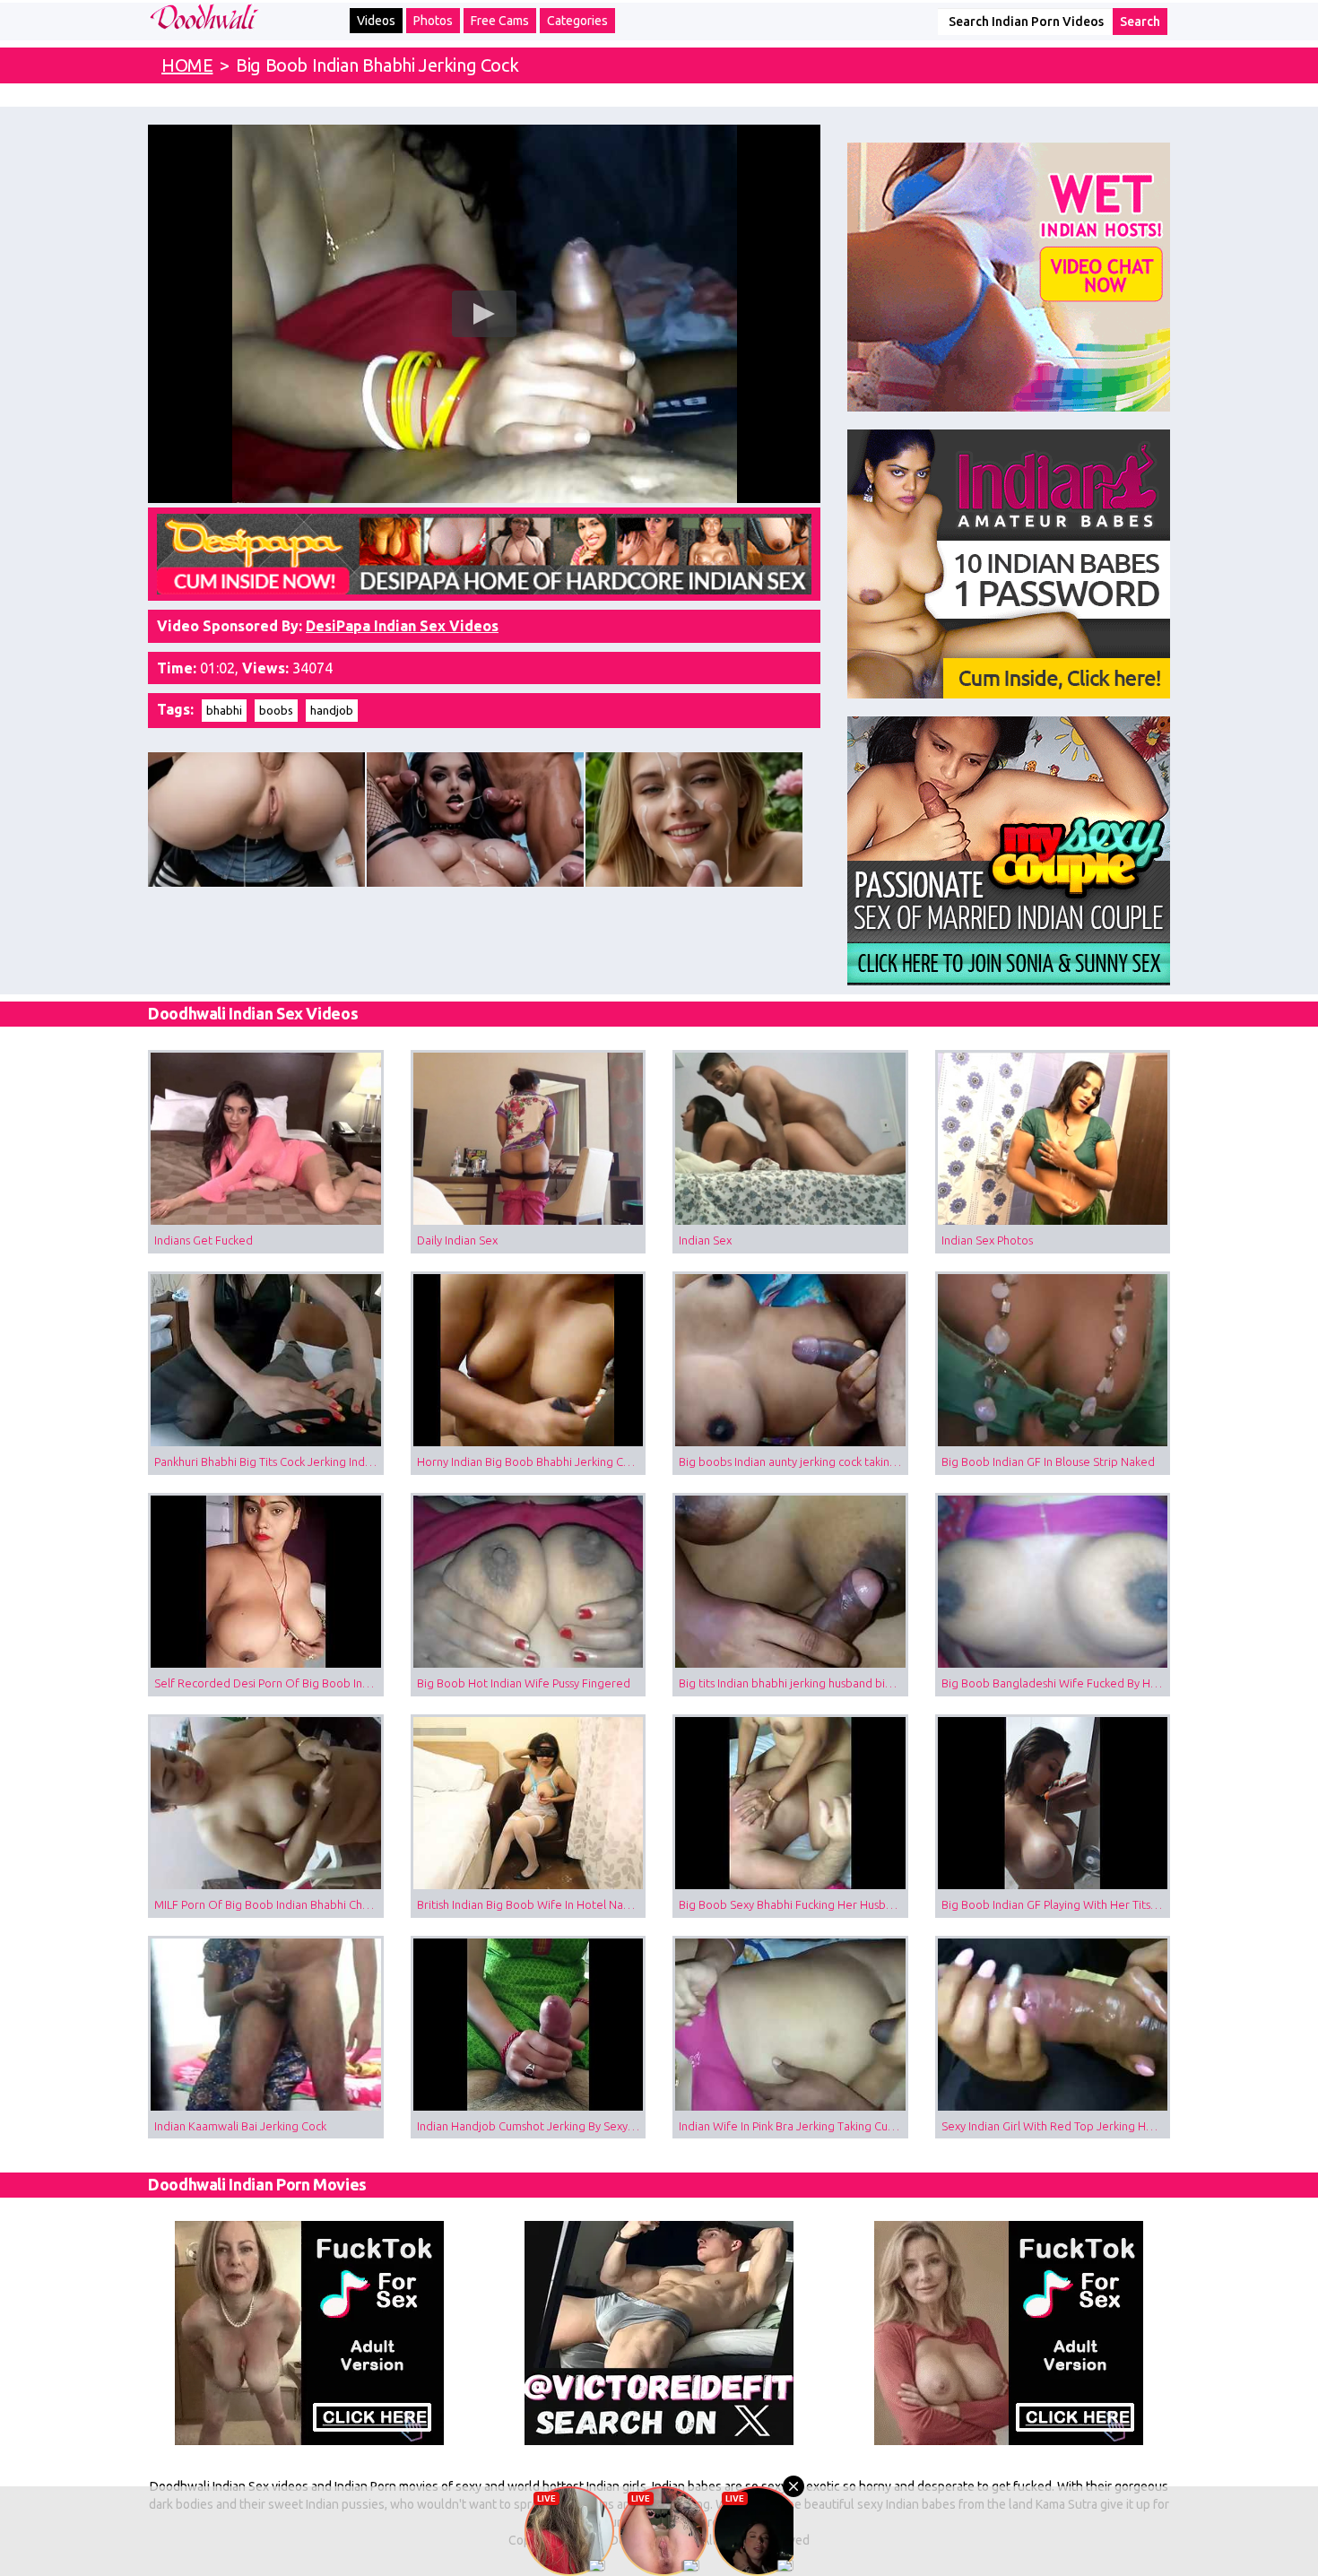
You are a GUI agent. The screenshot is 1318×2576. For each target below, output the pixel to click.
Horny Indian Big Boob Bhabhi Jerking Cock (529, 1461)
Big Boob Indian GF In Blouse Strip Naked (1048, 1461)
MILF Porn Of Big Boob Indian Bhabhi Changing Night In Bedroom (269, 1904)
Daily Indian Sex (457, 1240)
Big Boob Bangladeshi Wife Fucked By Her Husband (1056, 1683)
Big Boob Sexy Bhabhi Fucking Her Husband (792, 1904)
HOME (187, 65)
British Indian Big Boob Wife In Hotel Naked (530, 1904)
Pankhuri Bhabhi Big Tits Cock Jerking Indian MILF (269, 1461)
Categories (577, 21)
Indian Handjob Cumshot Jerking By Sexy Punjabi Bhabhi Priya (532, 2126)
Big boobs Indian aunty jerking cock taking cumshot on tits (793, 1461)
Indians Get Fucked (204, 1240)
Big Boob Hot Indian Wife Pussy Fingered (524, 1683)
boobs (276, 710)
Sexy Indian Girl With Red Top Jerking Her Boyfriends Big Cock (1056, 2126)
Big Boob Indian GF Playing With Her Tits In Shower (1056, 1904)
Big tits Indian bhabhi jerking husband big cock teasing (793, 1683)
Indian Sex (705, 1240)
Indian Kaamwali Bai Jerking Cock (240, 2126)
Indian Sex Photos (987, 1240)
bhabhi (224, 710)
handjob (332, 710)
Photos (433, 21)
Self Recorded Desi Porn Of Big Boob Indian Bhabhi (269, 1683)
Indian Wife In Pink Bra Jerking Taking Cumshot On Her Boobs (793, 2126)
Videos (376, 21)
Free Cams (500, 21)
